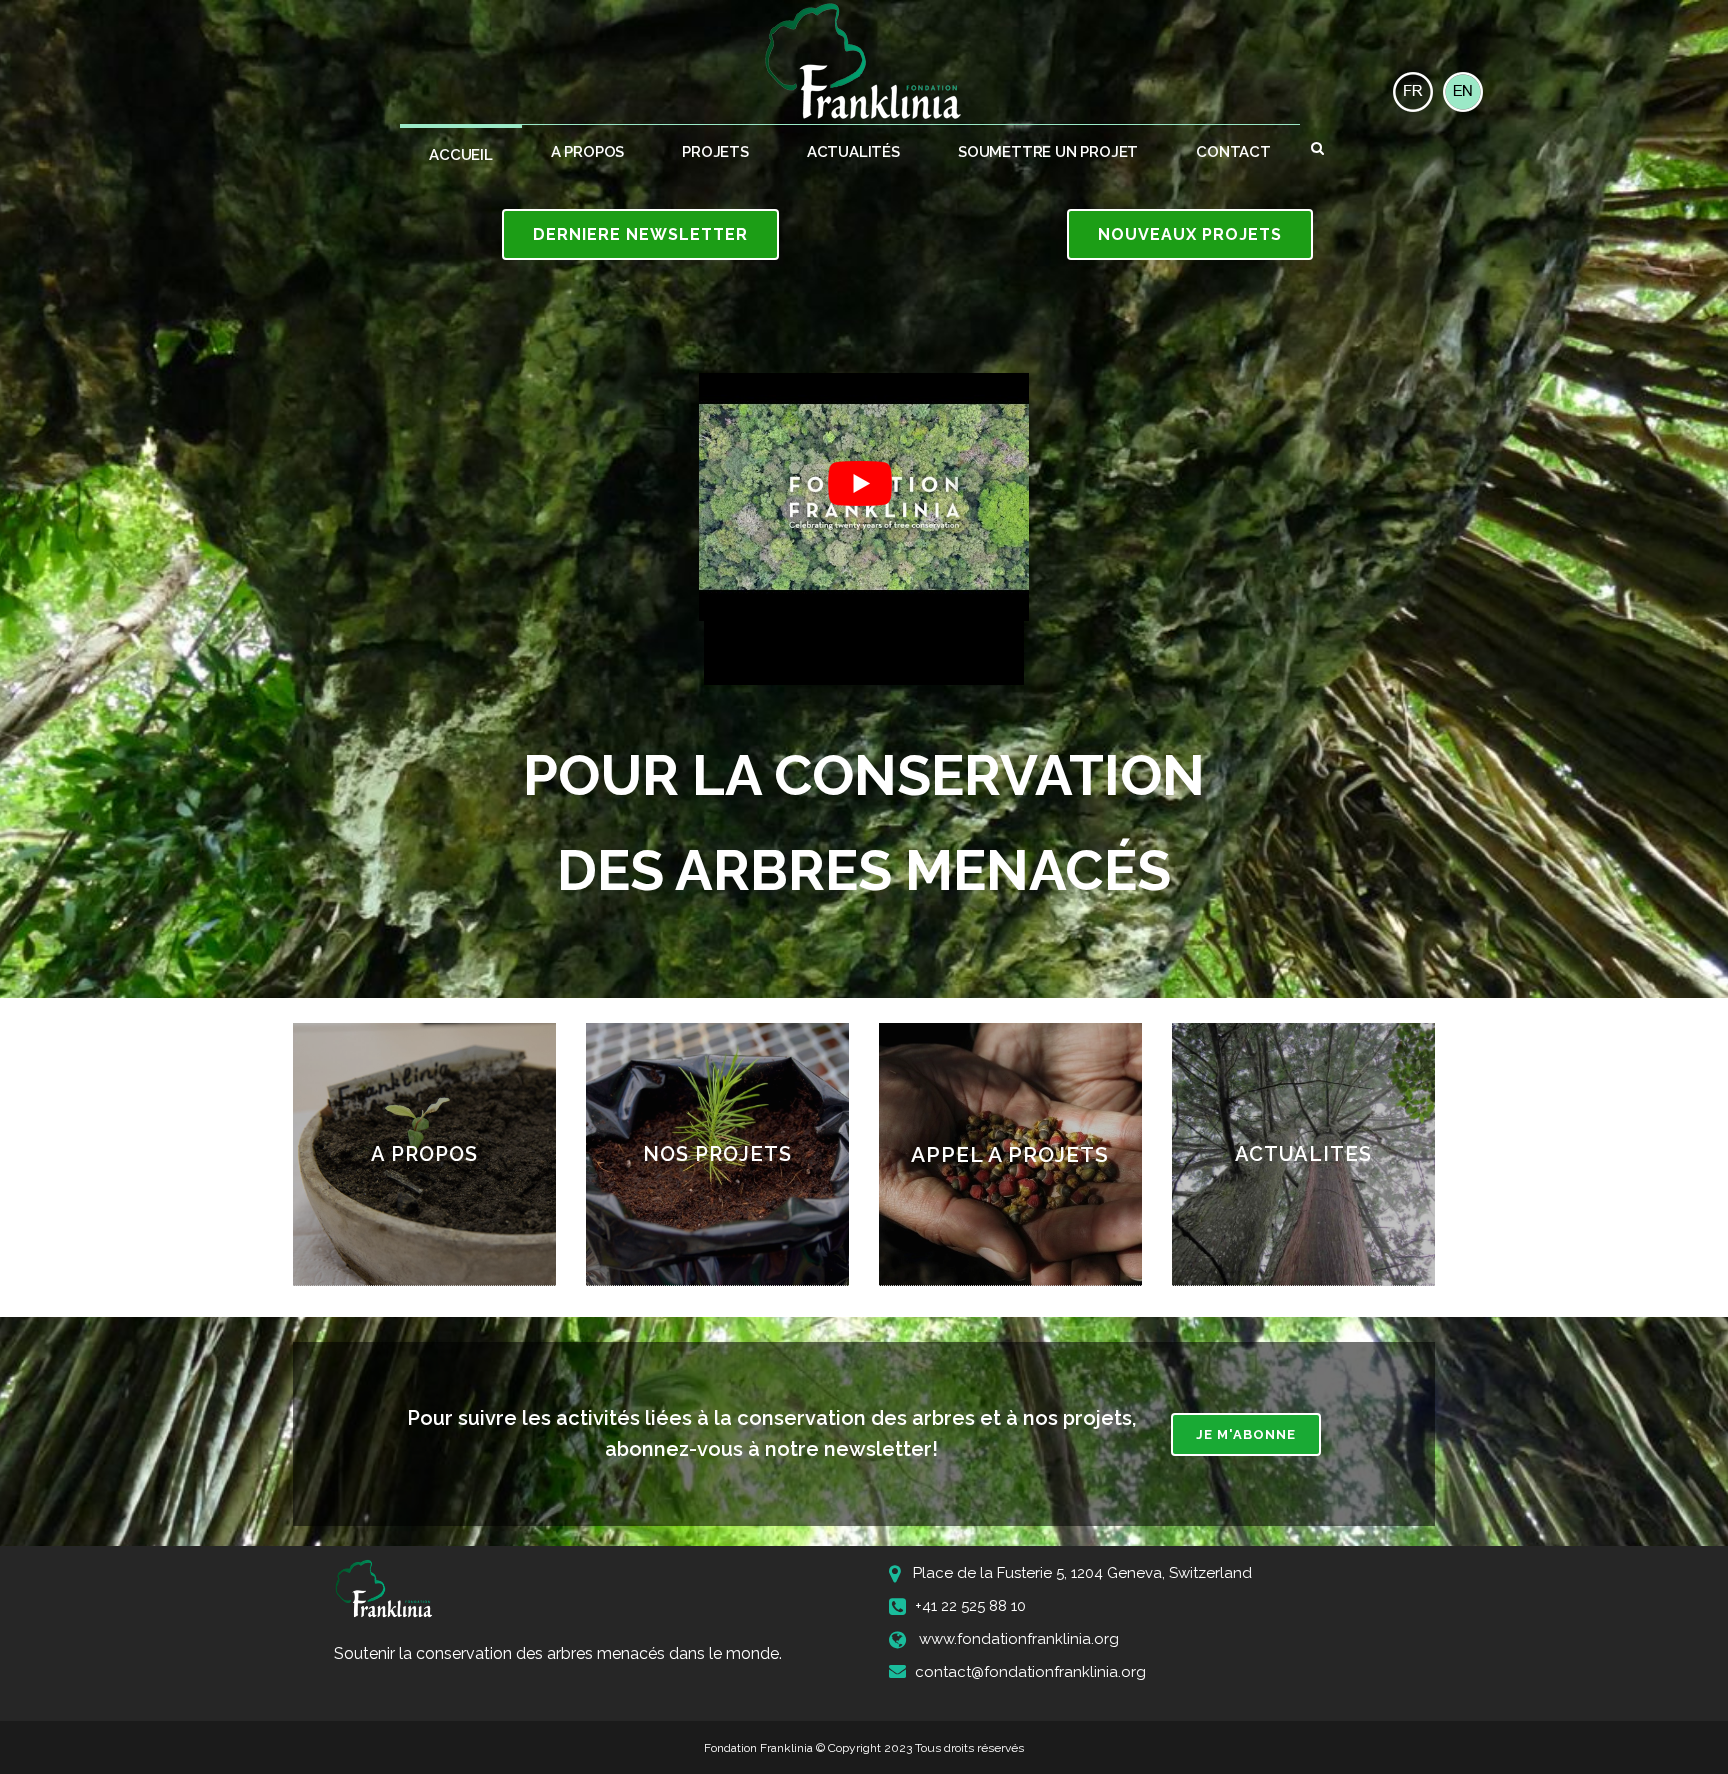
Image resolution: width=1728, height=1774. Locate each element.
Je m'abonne (1246, 1434)
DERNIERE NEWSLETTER (640, 234)
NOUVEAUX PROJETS (1190, 234)
